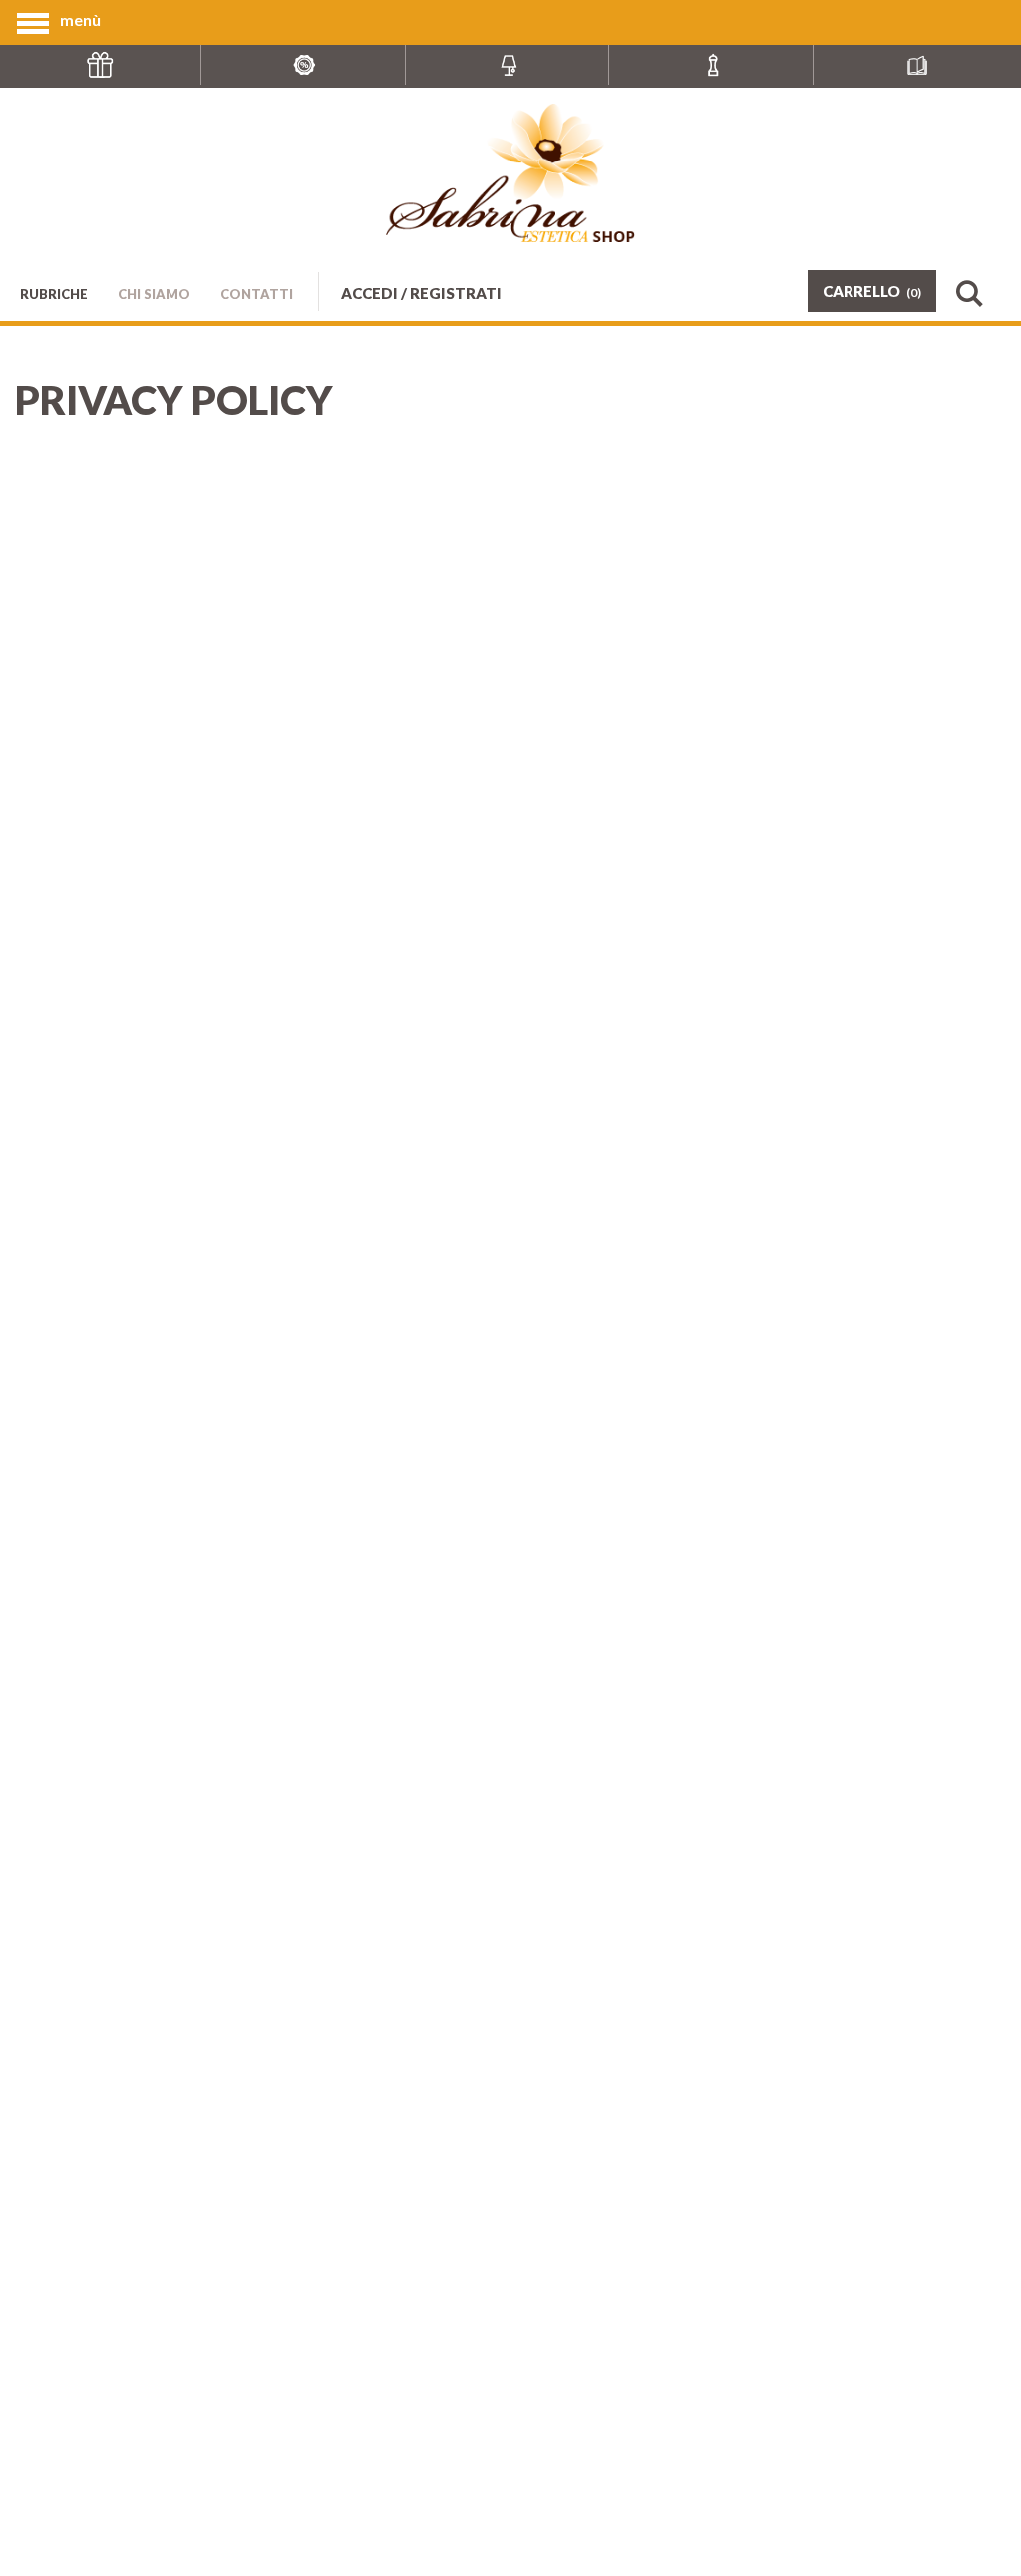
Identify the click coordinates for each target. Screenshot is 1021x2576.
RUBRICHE (54, 294)
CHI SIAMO (154, 294)
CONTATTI (257, 294)
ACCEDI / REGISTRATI (421, 293)
